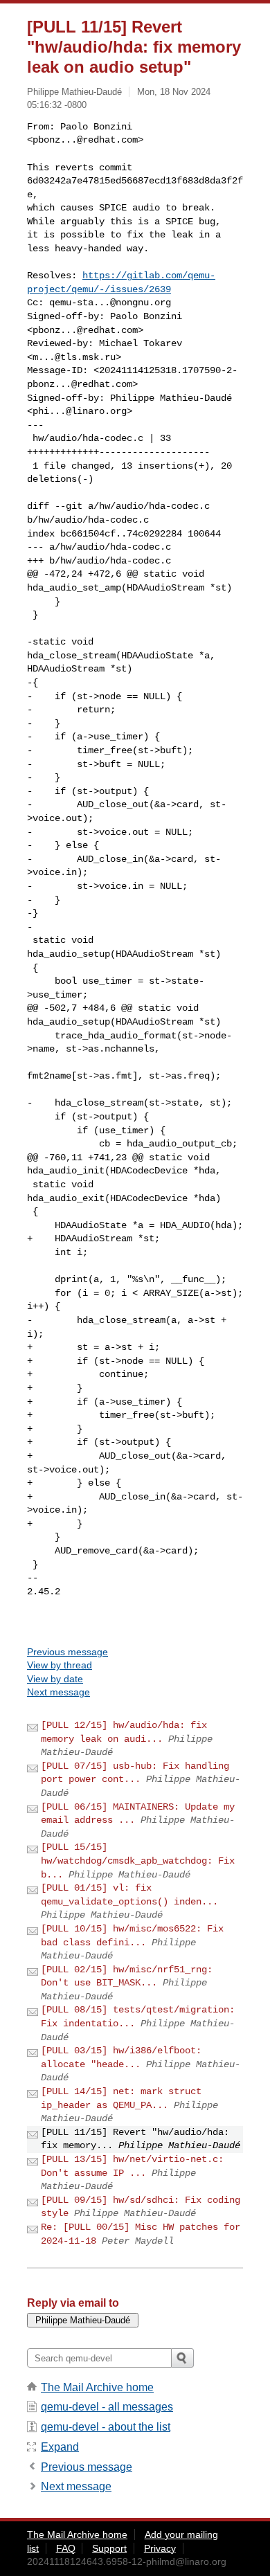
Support (109, 2548)
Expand (60, 2447)
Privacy (160, 2548)
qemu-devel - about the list (106, 2427)
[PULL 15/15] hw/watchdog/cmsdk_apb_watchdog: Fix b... (138, 1861)
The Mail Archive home (97, 2387)
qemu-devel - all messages (107, 2407)
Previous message (67, 1652)
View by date (55, 1679)
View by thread (60, 1665)
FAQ (66, 2548)
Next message (58, 1692)
